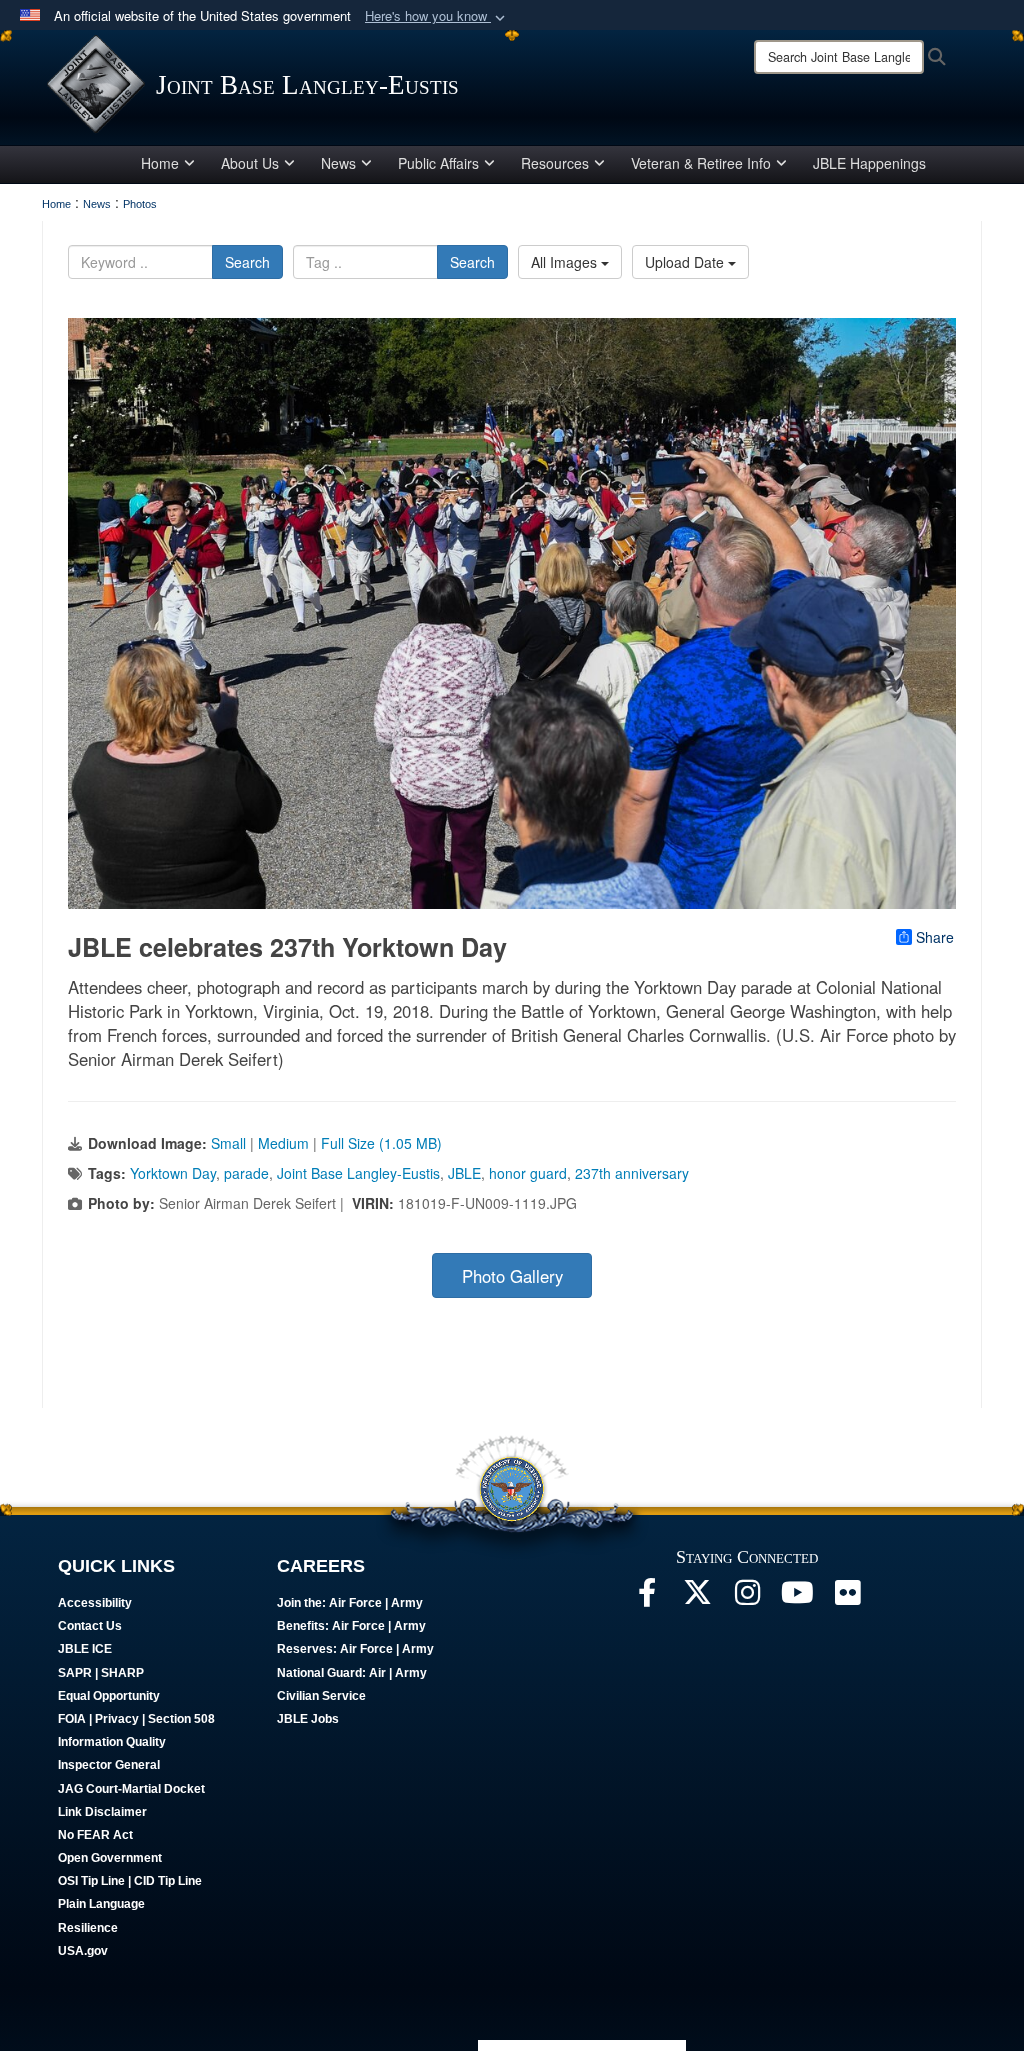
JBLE (464, 1173)
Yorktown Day (173, 1173)
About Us (250, 163)
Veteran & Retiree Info (701, 163)
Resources (555, 163)
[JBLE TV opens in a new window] (797, 1598)
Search (247, 262)
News (338, 163)
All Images (566, 262)
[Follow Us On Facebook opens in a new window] (647, 1598)
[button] (437, 16)
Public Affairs (438, 163)
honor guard (528, 1173)
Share (935, 937)
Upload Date (686, 262)
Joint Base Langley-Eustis (358, 1173)
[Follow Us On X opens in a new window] (697, 1598)
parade (246, 1173)
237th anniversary (632, 1173)
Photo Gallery (512, 1276)
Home (160, 163)
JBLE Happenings (869, 163)
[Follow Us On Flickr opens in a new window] (847, 1598)
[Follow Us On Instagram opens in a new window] (747, 1598)
